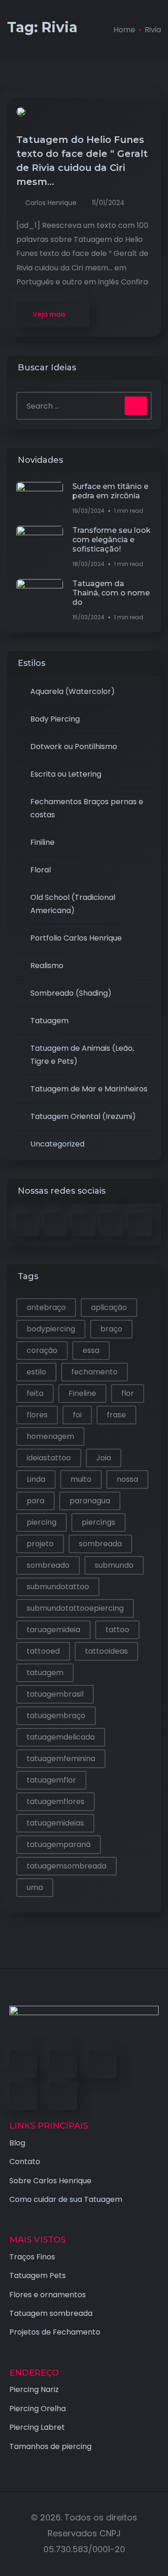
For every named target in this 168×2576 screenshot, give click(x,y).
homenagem (50, 1436)
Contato (25, 2162)
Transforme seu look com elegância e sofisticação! (112, 540)
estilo (36, 1372)
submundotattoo (58, 1587)
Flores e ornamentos (48, 2295)
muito (81, 1479)
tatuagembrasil (55, 1694)
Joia (104, 1458)
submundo (114, 1565)
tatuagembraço (56, 1716)
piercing (42, 1522)
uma (35, 1887)
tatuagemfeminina (61, 1759)
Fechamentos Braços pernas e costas (87, 808)
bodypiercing (51, 1329)
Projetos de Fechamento (55, 2332)
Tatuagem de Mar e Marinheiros (89, 1089)
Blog (17, 2143)
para (35, 1501)
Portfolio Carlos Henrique (76, 938)
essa (91, 1350)
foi (77, 1415)
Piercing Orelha (38, 2409)
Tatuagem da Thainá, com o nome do (111, 593)
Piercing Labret (37, 2427)
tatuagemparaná (59, 1844)
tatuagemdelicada (61, 1737)
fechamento (94, 1372)
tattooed (43, 1651)
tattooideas (106, 1651)
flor (128, 1393)
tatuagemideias (55, 1823)
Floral (41, 870)
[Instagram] (23, 2096)
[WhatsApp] (63, 2096)
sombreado (48, 1565)
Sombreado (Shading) (71, 993)
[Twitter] (63, 2064)
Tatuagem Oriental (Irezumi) (83, 1116)
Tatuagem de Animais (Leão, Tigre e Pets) (82, 1055)
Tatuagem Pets (38, 2275)
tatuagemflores (56, 1801)
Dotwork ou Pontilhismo (74, 747)
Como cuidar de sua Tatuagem (66, 2199)
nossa (127, 1479)
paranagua (90, 1501)
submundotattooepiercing (75, 1608)
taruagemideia (53, 1630)
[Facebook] (23, 2064)
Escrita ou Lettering (66, 774)
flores (37, 1415)
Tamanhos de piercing (50, 2446)
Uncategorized (57, 1144)
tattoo (117, 1630)
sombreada (100, 1544)
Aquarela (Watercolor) (73, 691)
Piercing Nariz (34, 2389)
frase (116, 1415)
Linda (36, 1479)
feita (35, 1393)
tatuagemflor (51, 1780)
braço (111, 1329)
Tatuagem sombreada (51, 2313)
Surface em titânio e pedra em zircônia (110, 491)
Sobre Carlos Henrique (50, 2181)
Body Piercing (55, 719)
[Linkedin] (103, 2064)
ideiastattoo (49, 1458)
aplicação (109, 1307)
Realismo (47, 966)
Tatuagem (49, 1021)
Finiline (42, 842)
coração (42, 1350)
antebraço (46, 1307)
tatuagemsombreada (66, 1866)
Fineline (82, 1393)
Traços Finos (32, 2257)
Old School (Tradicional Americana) (73, 904)
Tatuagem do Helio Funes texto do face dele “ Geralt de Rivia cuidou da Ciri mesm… (82, 161)
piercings (98, 1522)
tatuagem (45, 1673)
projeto (40, 1544)
